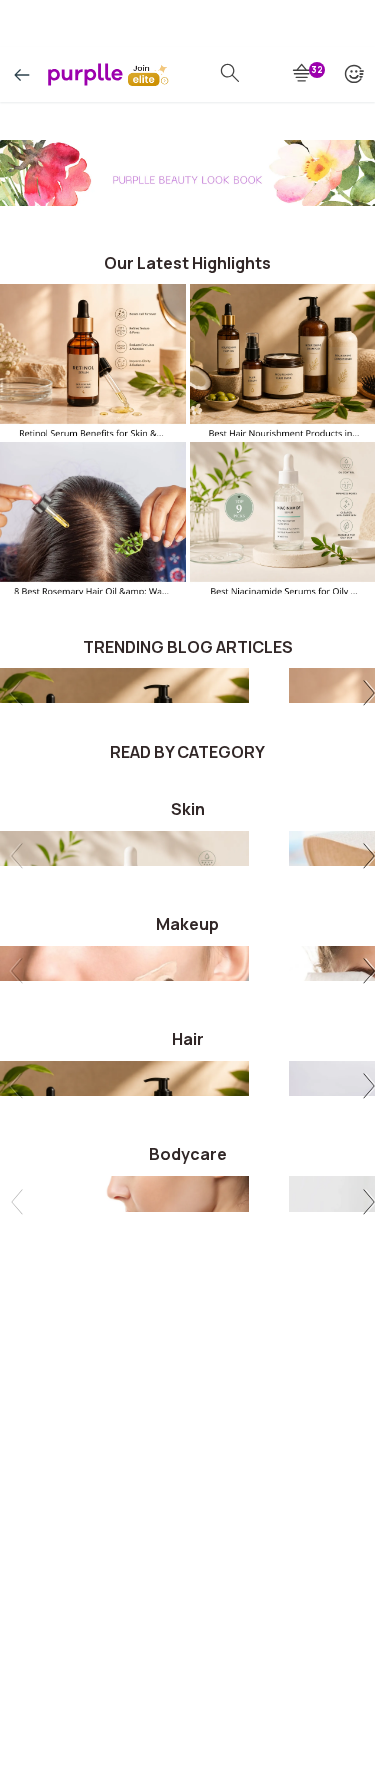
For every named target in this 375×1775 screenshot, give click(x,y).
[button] (365, 695)
